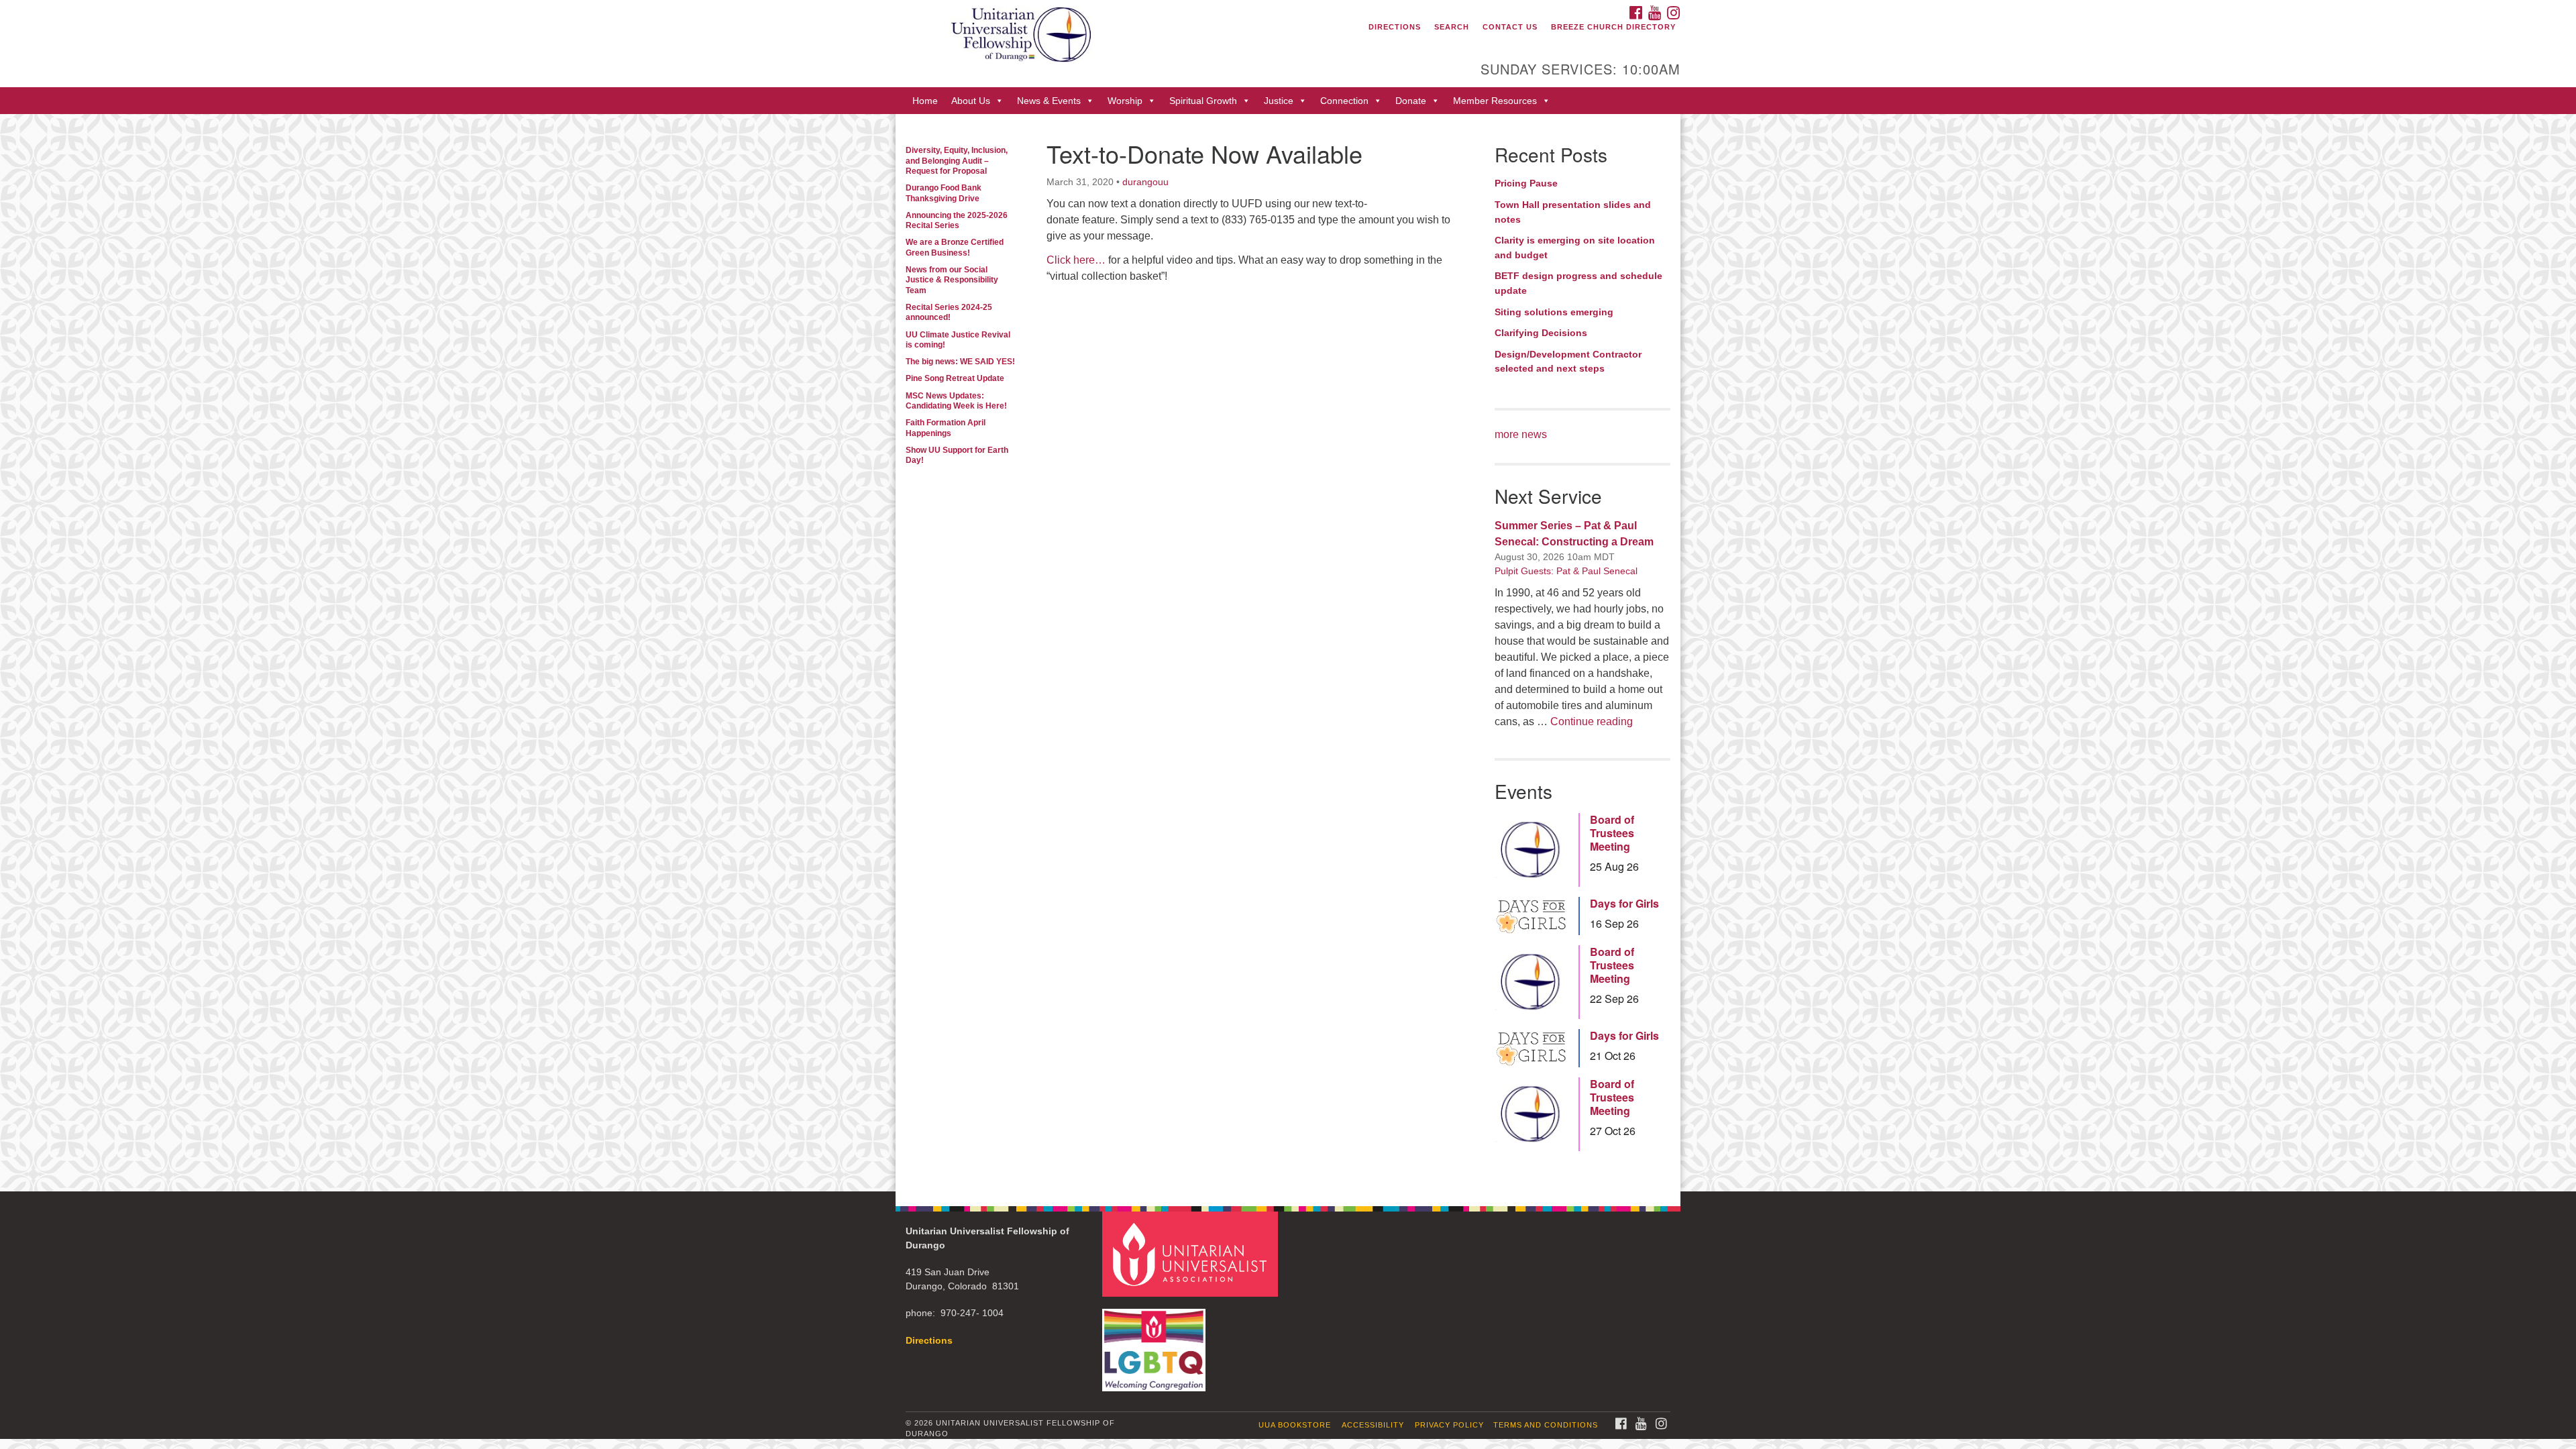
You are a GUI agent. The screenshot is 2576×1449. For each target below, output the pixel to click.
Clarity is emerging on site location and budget (1575, 248)
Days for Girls (1624, 904)
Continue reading (1592, 721)
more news (1521, 434)
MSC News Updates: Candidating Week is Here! (956, 401)
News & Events (1049, 101)
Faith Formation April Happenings (946, 428)
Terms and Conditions (1546, 1425)
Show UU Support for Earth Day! (957, 455)
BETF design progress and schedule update (1578, 283)
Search (1452, 27)
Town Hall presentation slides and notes (1573, 212)
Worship (1125, 101)
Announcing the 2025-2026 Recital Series (957, 220)
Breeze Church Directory (1613, 27)
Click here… (1076, 260)
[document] (1288, 652)
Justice (1279, 101)
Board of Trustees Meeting (1612, 833)
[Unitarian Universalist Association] (1192, 1253)
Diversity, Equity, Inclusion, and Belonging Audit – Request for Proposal (957, 161)
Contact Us (1510, 27)
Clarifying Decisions (1541, 333)
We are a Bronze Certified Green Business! (955, 247)
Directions (1395, 27)
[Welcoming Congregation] (1156, 1343)
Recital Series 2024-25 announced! (949, 312)
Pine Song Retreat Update (955, 378)
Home (925, 101)
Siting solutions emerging (1554, 312)
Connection (1344, 101)
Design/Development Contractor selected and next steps (1568, 362)
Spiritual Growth (1203, 101)
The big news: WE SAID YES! (960, 362)
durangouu (1145, 182)
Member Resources (1495, 101)
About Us (971, 101)
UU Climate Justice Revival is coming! (958, 340)
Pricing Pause (1526, 183)
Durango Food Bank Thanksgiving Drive (944, 193)
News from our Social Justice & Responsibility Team (952, 280)
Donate (1411, 101)
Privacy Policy (1449, 1425)
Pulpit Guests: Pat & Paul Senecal (1566, 571)
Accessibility (1373, 1425)
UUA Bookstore (1295, 1425)
